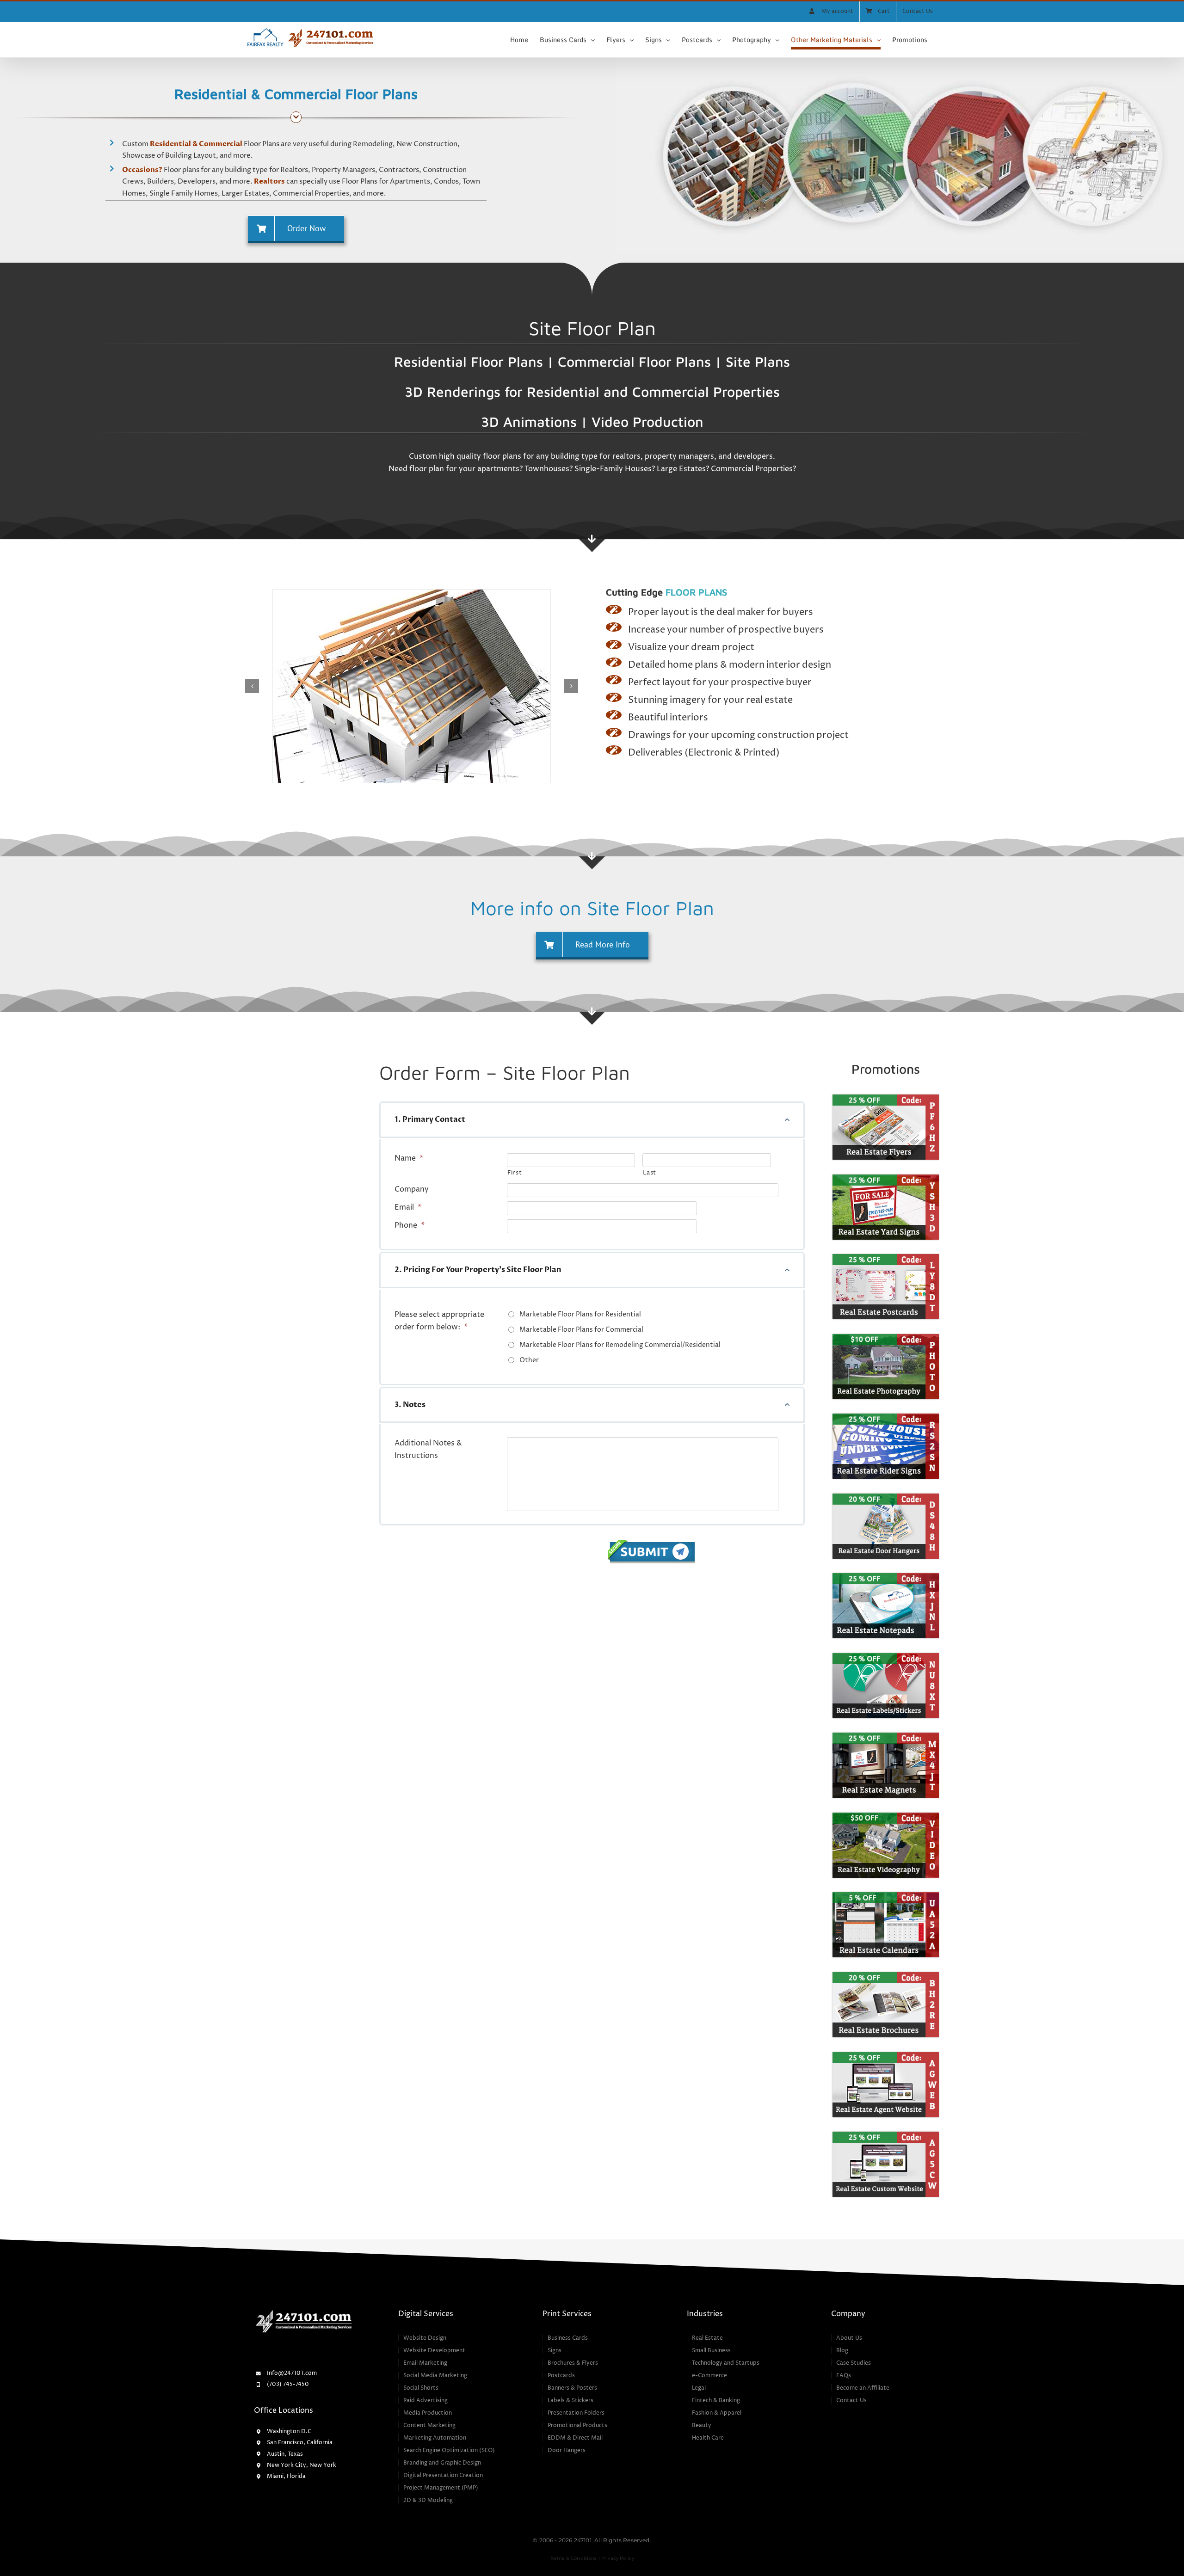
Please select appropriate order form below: (439, 1321)
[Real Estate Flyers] (886, 1098)
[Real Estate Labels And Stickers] (886, 1657)
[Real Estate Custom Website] (886, 2135)
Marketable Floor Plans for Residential (580, 1314)
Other (529, 1360)
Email (408, 1207)
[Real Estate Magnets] (886, 1736)
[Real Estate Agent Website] (886, 2056)
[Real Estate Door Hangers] (886, 1497)
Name (409, 1158)
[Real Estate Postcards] (886, 1258)
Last (650, 1173)
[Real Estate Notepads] (886, 1577)
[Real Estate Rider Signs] (886, 1417)
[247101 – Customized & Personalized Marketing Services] (304, 2312)
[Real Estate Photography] (886, 1338)
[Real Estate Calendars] (886, 1896)
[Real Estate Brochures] (886, 1976)
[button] (252, 686)
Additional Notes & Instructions (428, 1449)
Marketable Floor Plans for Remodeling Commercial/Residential (620, 1345)
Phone (410, 1225)
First (515, 1173)
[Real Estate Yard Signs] (886, 1178)
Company (412, 1189)
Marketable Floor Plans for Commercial (581, 1330)
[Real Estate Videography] (886, 1816)
